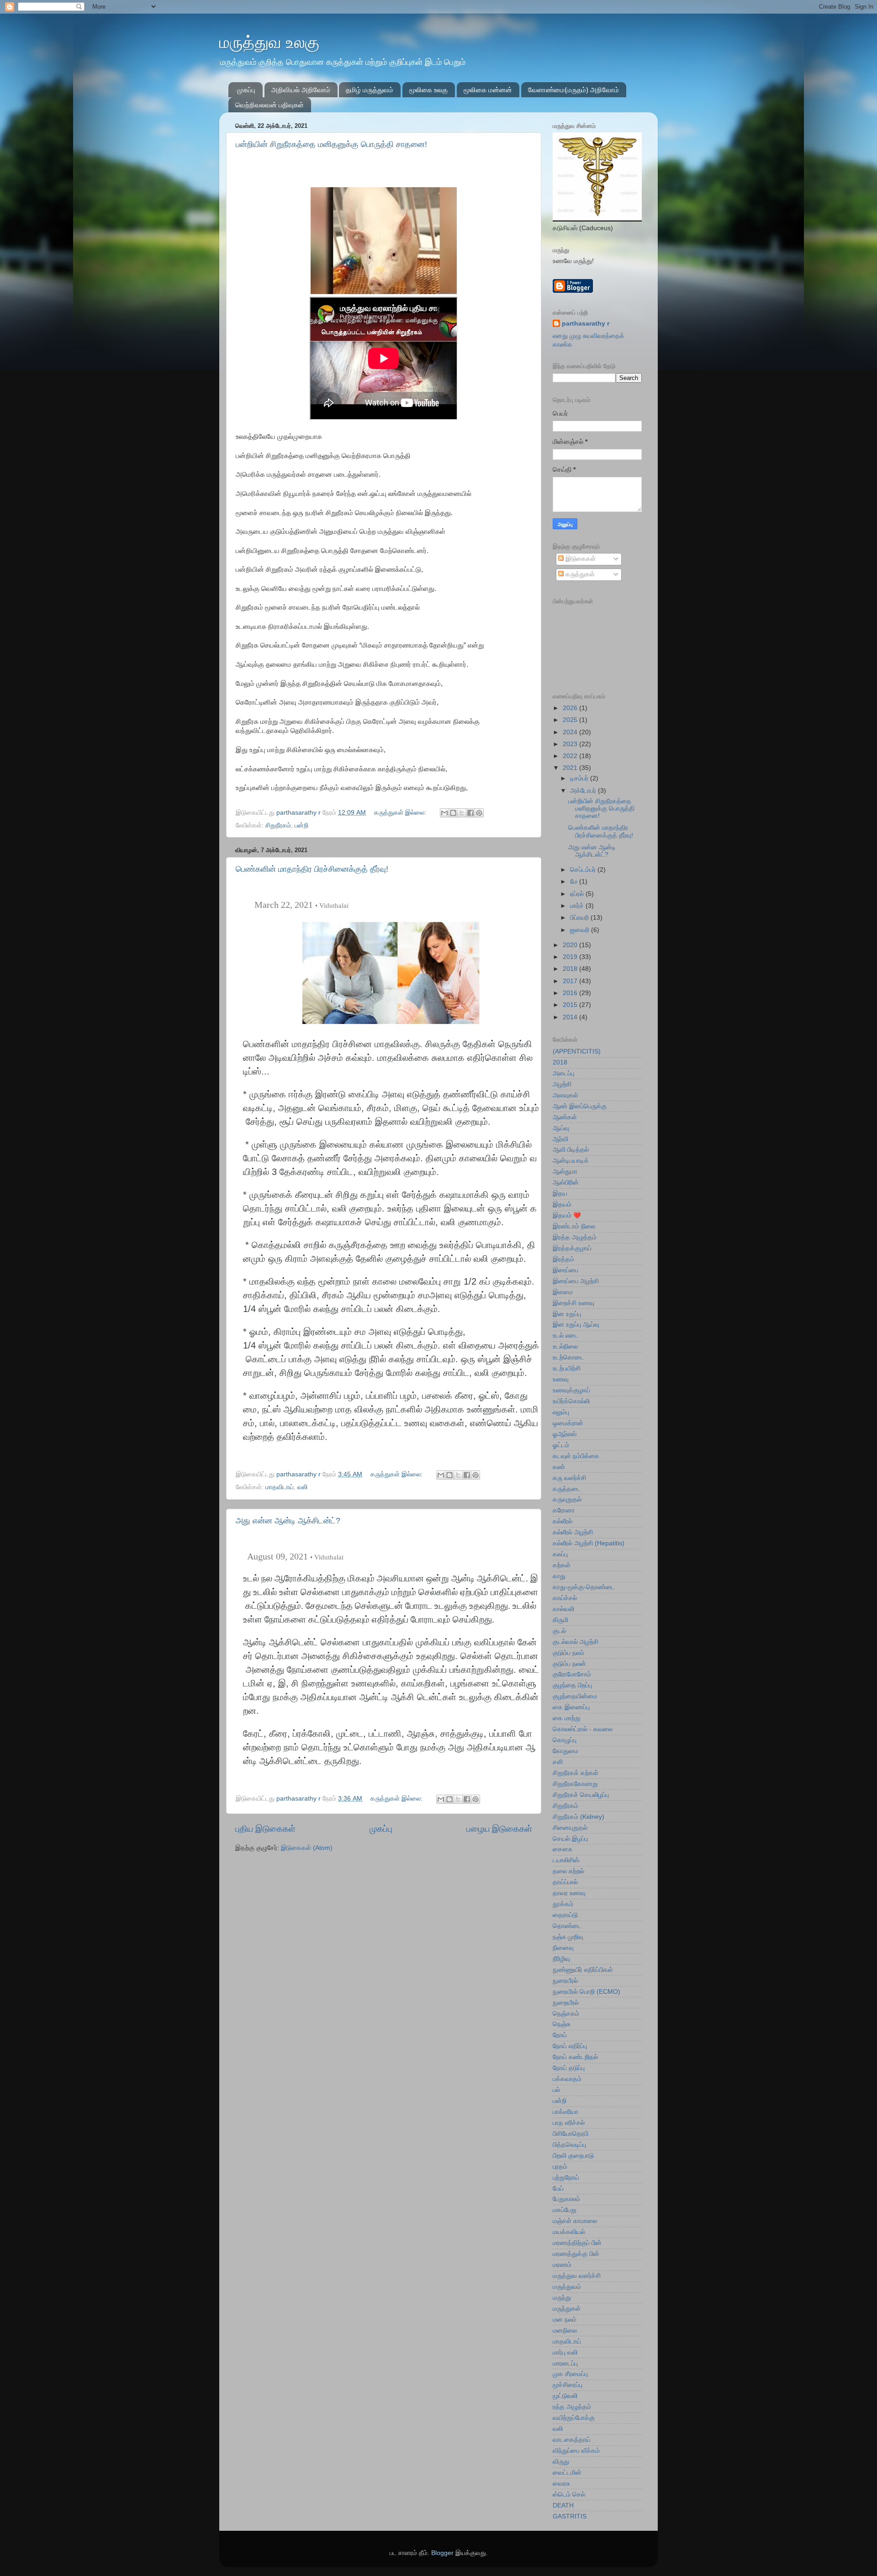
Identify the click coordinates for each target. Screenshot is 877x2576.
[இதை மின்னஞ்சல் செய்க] (444, 813)
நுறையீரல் (566, 2003)
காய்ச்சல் (565, 1598)
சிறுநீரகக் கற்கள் (576, 1773)
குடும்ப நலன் (569, 1664)
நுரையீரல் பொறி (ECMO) (586, 1992)
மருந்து (562, 2298)
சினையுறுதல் (570, 1828)
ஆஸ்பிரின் (566, 1183)
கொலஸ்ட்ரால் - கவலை (583, 1729)
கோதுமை (565, 1751)
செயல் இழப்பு (570, 1839)
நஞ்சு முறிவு (568, 1937)
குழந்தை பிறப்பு (572, 1685)
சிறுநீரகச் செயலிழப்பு (581, 1795)
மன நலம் (565, 2320)
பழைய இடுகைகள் (499, 1829)
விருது (561, 2462)
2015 (571, 1005)
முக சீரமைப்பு (570, 2374)
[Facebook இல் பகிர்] (470, 813)
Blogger (442, 2553)
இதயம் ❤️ (567, 1215)
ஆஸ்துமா (565, 1172)
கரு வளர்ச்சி (569, 1478)
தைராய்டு (565, 1915)
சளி (558, 1762)
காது (559, 1576)
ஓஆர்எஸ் (565, 1434)
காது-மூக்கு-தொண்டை (584, 1587)
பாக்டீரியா (565, 2112)
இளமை (563, 1292)
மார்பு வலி (565, 2352)
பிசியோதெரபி (571, 2134)
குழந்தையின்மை (575, 1696)
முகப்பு (246, 90)
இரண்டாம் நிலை (574, 1226)
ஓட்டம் (561, 1445)
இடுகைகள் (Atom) (307, 1848)
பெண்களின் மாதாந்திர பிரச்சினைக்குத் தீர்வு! (312, 869)
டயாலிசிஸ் (566, 1860)
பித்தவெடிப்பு (569, 2145)
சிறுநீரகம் (278, 825)
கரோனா (564, 1510)
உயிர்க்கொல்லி (571, 1401)
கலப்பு (560, 1554)
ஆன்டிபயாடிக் (571, 1161)
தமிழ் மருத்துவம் (370, 90)
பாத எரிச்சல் (569, 2123)
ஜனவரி (581, 930)
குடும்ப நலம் (568, 1653)
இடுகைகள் (580, 559)
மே (575, 882)
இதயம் (562, 1204)
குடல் (559, 1631)
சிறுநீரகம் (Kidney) (579, 1817)
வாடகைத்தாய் (572, 2440)
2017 (571, 981)
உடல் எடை (565, 1335)
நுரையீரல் (565, 1981)
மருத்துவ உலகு (269, 42)
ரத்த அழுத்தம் (572, 2407)
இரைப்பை (565, 1270)
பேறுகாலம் (566, 2199)
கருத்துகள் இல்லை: (401, 813)
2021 (571, 768)
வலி (302, 1487)
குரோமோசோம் (572, 1674)
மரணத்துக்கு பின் (576, 2254)
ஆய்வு (561, 1128)
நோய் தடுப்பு (569, 2068)
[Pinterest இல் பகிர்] (479, 813)
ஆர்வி (560, 1139)
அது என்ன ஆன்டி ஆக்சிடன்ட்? (288, 1521)
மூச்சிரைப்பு (568, 2385)
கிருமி (560, 1620)
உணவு (561, 1379)
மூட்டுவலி (565, 2396)
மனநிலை (565, 2331)
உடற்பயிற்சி (567, 1368)
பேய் (558, 2189)
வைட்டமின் (567, 2473)
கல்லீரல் (563, 1521)
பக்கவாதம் (567, 2079)
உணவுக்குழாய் (571, 1390)
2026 (571, 708)
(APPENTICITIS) (577, 1051)
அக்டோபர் (584, 791)
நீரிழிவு (561, 1959)
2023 (571, 744)
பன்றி (301, 825)
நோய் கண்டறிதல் (575, 2057)
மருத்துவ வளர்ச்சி (577, 2276)
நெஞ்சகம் (566, 2014)
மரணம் (562, 2265)
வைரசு (561, 2484)
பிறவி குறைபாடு (573, 2156)
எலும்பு (561, 1412)
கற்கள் (562, 1565)
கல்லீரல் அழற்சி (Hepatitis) (589, 1543)
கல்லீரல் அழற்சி (573, 1532)
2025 (571, 720)
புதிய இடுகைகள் (265, 1829)
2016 (571, 993)
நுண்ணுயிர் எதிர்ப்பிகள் (583, 1970)
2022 (571, 756)
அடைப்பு (563, 1073)
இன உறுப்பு (567, 1314)
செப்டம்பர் (584, 870)
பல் (556, 2090)
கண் (559, 1467)
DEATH (563, 2505)
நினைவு (563, 1948)
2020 (571, 945)
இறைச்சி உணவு (573, 1303)
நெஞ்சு (562, 2024)
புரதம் (560, 2167)
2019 (571, 957)
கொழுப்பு (565, 1740)
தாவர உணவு (569, 1893)
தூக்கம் (563, 1904)
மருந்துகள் (567, 2309)
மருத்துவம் (567, 2287)
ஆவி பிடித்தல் (571, 1150)
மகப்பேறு (565, 2210)
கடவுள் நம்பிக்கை (576, 1456)
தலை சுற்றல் (568, 1871)
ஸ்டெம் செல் (569, 2494)
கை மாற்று (567, 1718)
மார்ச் (578, 906)
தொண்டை (567, 1926)
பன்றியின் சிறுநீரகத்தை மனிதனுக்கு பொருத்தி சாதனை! (331, 144)
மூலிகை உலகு (428, 90)
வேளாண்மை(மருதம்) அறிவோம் (573, 90)
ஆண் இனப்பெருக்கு (580, 1106)
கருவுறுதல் (567, 1499)
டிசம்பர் (580, 778)
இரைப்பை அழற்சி (576, 1281)
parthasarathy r (586, 324)
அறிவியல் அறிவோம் (301, 90)
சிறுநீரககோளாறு (575, 1784)
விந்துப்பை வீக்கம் (576, 2451)
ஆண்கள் (565, 1117)
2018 (571, 969)
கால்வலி (563, 1609)
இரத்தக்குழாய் (572, 1248)
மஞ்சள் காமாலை (575, 2221)
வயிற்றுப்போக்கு (574, 2418)
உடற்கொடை (568, 1357)
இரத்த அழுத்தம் (575, 1237)
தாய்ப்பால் (565, 1882)
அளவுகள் (565, 1095)
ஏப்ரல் (578, 894)
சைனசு (563, 1849)
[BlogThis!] (453, 813)
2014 (571, 1017)
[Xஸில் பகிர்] (462, 813)
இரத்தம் (563, 1259)
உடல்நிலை (565, 1346)
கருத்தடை (567, 1489)
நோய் (560, 2035)
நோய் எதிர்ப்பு (570, 2046)
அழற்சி (562, 1084)
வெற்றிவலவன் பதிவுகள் (269, 105)
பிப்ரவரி (580, 918)
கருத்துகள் (579, 574)
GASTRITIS (570, 2516)
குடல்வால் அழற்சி (576, 1642)
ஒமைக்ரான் (568, 1423)
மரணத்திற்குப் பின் (577, 2243)
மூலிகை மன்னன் (488, 90)
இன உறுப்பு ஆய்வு (576, 1325)
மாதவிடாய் (280, 1487)
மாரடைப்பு (565, 2363)
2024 (571, 732)
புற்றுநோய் (566, 2178)
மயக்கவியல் (569, 2232)
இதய (560, 1193)
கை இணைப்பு (571, 1707)
